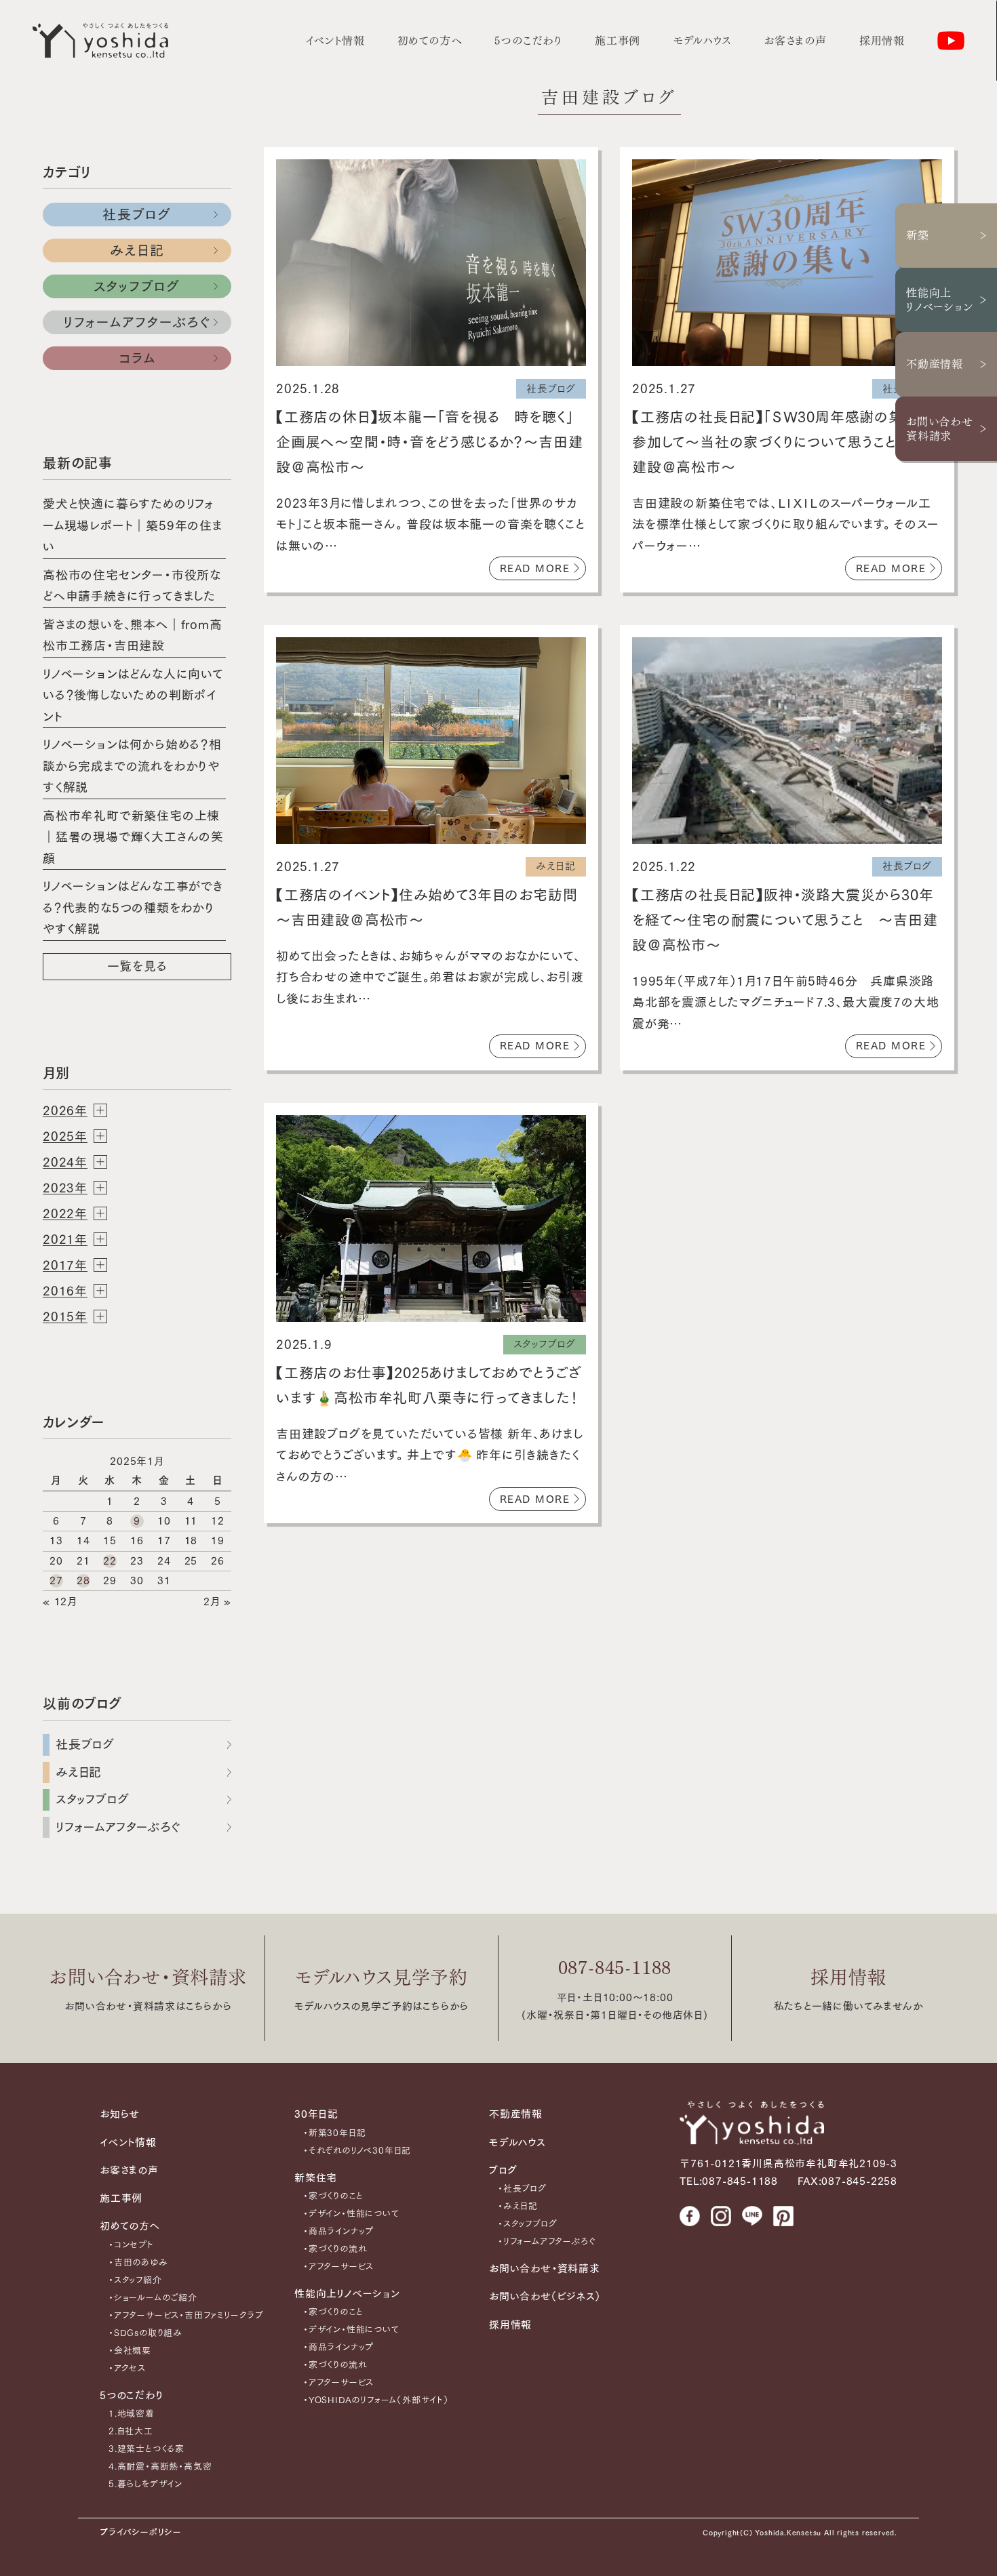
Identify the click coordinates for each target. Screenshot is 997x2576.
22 (110, 1561)
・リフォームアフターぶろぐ (546, 2241)
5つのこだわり (528, 41)
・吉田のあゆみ (138, 2262)
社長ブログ (137, 214)
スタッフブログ (137, 286)
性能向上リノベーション (940, 300)
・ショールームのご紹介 (153, 2298)
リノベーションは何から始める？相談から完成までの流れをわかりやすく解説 (132, 766)
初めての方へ (430, 41)
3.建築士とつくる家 (146, 2449)
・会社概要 (130, 2351)
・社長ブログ (522, 2189)
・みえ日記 (518, 2206)
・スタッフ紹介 (135, 2280)
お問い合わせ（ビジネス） (545, 2296)
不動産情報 (935, 364)
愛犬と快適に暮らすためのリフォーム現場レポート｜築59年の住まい (133, 525)
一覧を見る (137, 966)
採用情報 (882, 41)
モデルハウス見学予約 (382, 1977)
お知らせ (120, 2114)
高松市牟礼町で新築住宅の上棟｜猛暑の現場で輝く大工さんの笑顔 (133, 837)
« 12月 (60, 1602)
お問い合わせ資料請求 (940, 429)
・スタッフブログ (527, 2224)
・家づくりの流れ (335, 2249)
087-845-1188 (615, 1968)
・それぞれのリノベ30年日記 (357, 2151)
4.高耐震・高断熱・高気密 (160, 2467)
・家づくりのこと (333, 2196)
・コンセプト (131, 2245)
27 (56, 1581)
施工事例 (618, 41)
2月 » (217, 1602)
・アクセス (127, 2368)
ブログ (503, 2170)
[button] (137, 1110)
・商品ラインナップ (338, 2231)
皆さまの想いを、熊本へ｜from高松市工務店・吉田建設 (133, 635)
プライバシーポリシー (141, 2532)
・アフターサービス (338, 2267)
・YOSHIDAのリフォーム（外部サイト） (376, 2400)
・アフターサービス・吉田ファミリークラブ (186, 2315)
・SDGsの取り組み (145, 2333)
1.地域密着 (132, 2414)
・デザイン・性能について (351, 2214)
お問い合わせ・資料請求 (148, 1977)
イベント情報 (335, 41)
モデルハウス (702, 41)
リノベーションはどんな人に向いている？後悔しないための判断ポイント (133, 695)
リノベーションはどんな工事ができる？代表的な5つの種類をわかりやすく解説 (133, 907)
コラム (137, 358)
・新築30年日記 (334, 2133)
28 (83, 1581)
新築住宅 (316, 2178)
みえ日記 (137, 250)
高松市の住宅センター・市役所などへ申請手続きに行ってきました (132, 586)
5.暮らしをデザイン (145, 2484)
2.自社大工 (131, 2431)
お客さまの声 (795, 41)
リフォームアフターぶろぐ (137, 322)
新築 (918, 235)
